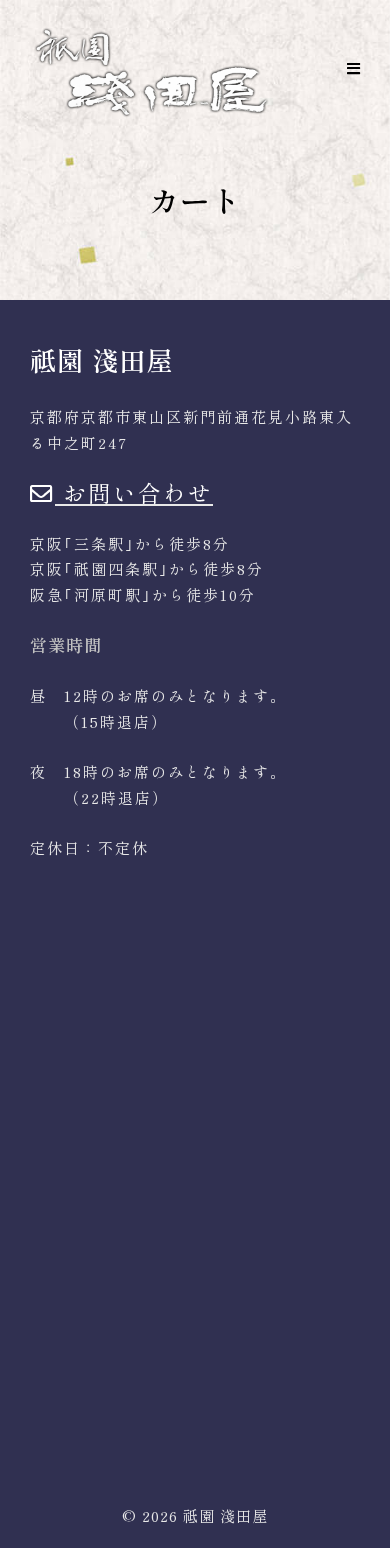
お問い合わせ (134, 492)
